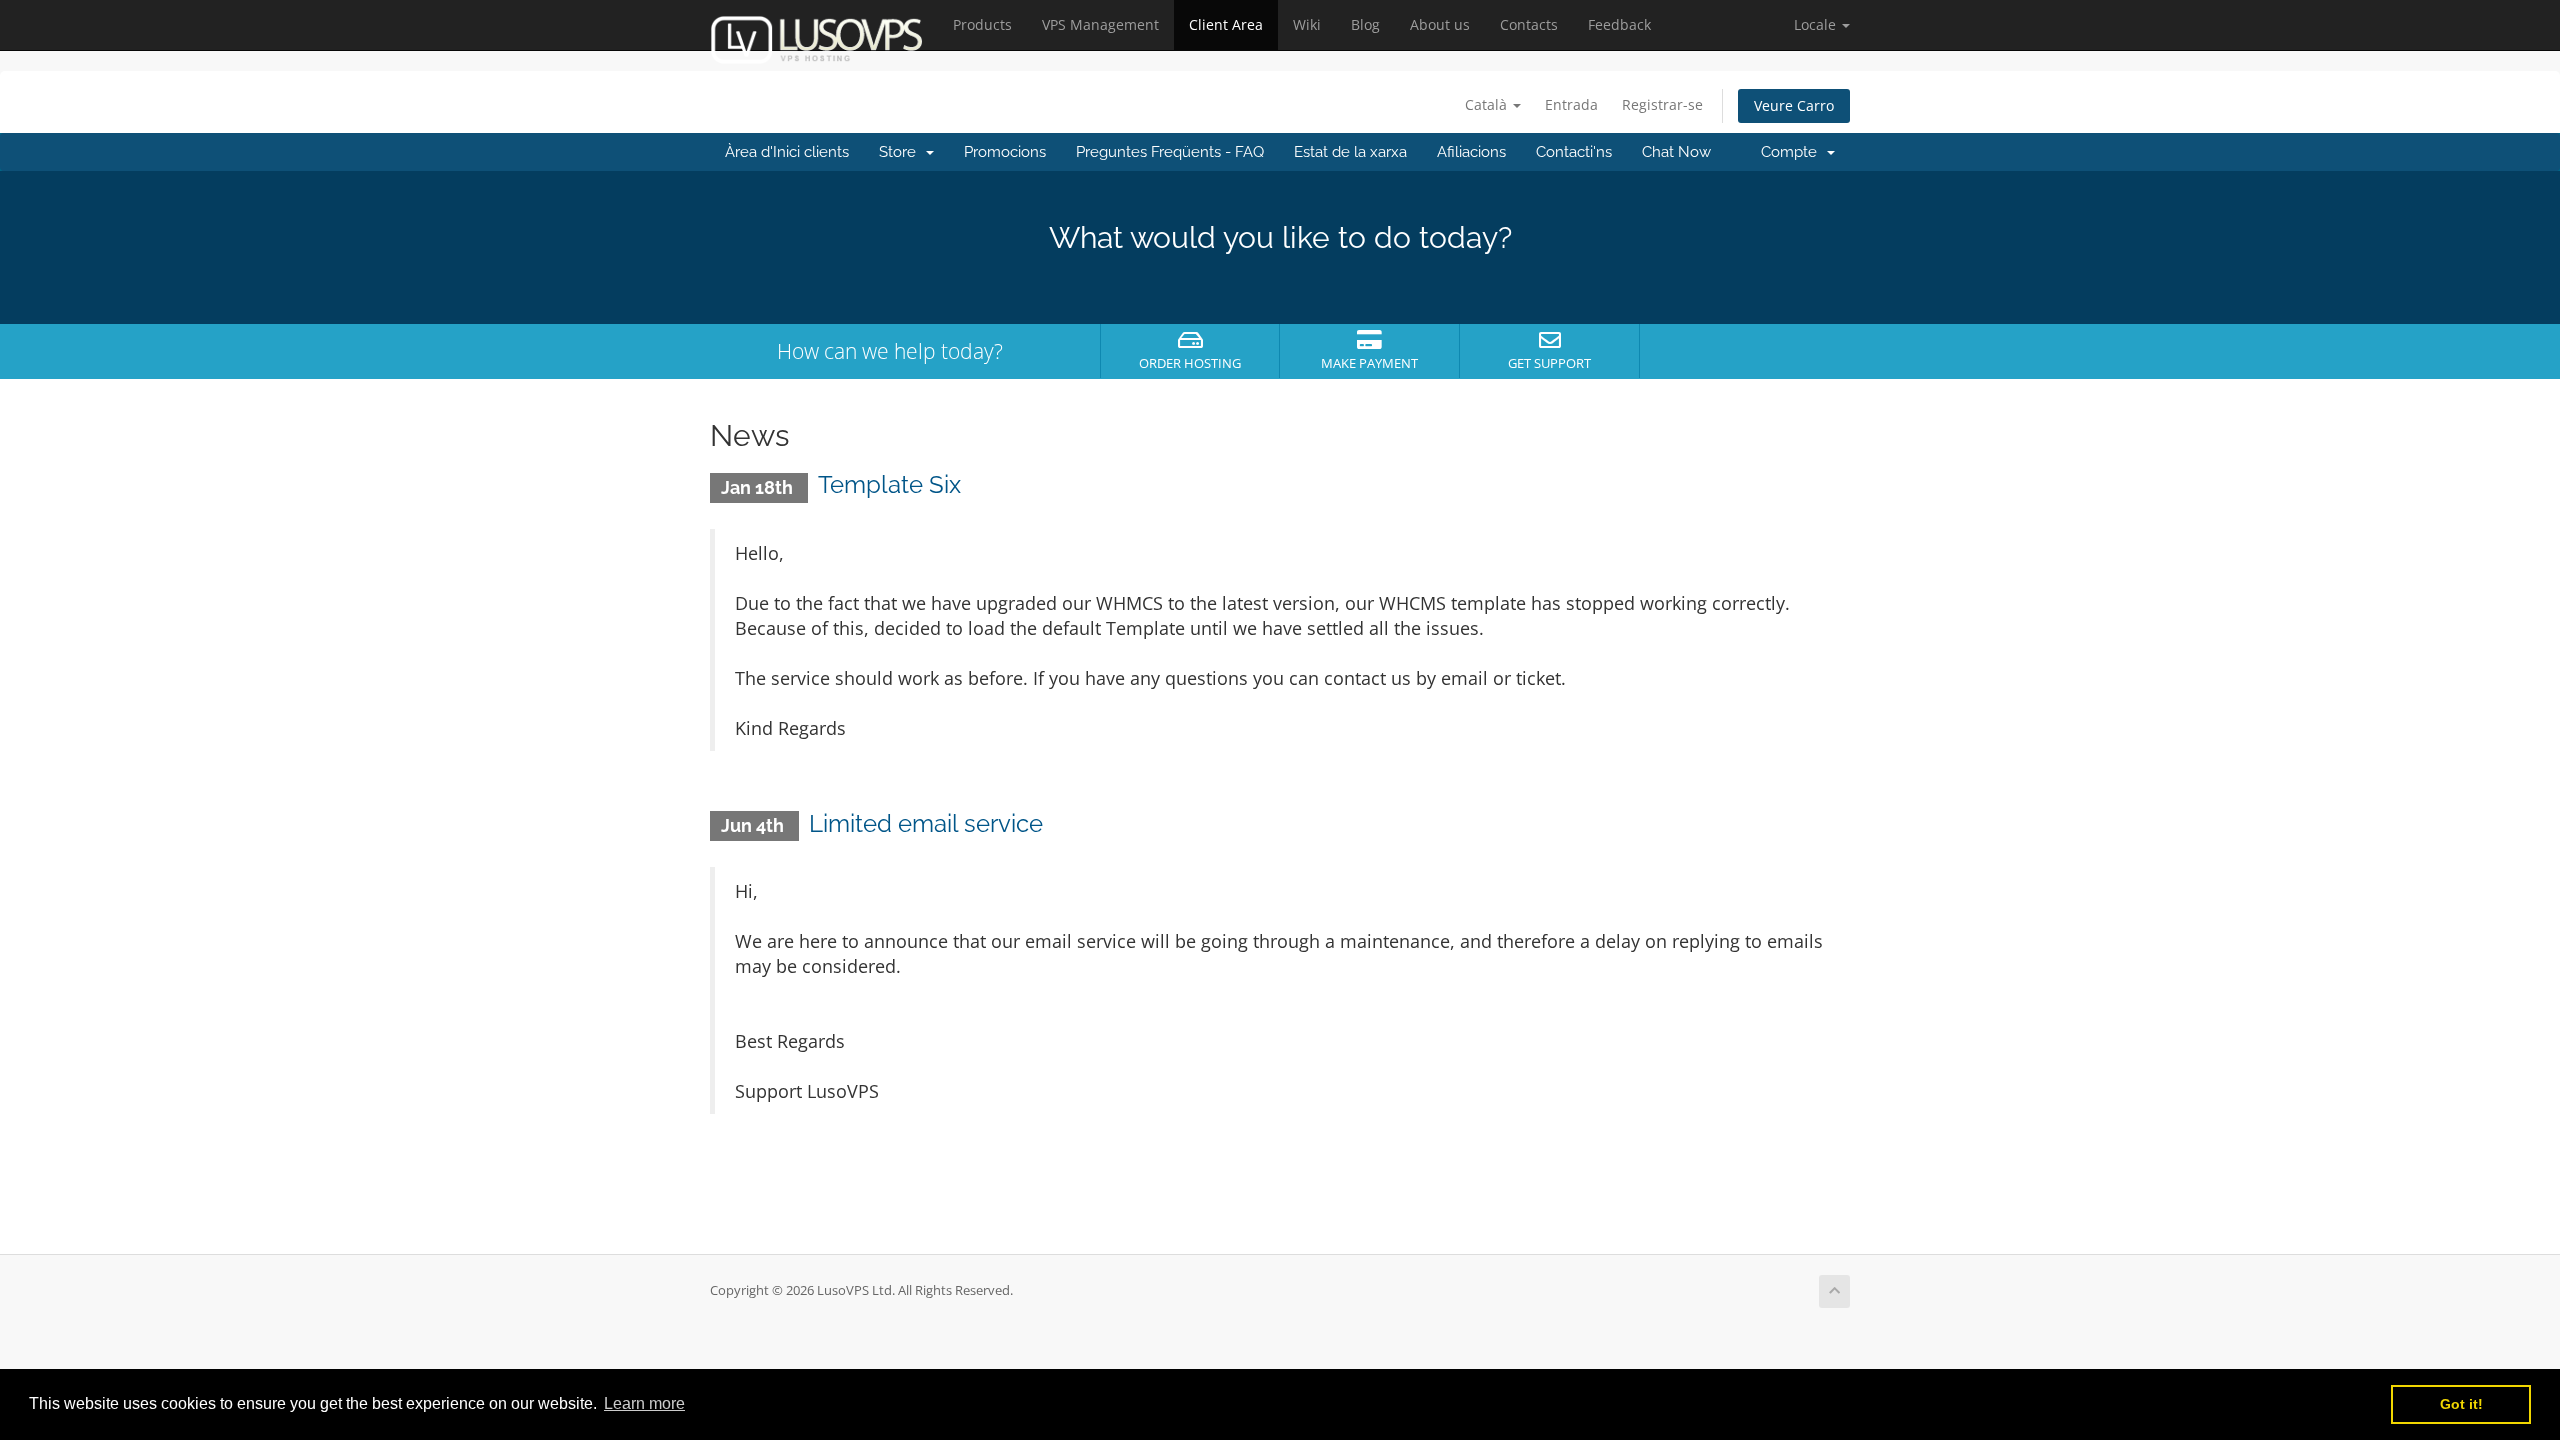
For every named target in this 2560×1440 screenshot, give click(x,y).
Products (982, 24)
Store (901, 152)
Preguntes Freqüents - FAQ (1170, 152)
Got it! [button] (2461, 1404)
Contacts (1529, 24)
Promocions (1005, 152)
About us (1440, 24)
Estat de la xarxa (1350, 152)
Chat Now (1676, 152)
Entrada (1571, 104)
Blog (1365, 24)
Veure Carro (1794, 105)
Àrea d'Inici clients (787, 152)
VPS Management (1100, 24)
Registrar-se (1662, 104)
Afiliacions (1471, 152)
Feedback (1619, 24)
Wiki (1307, 24)
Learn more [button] (644, 1403)
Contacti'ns (1574, 152)
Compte (1793, 152)
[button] (1822, 25)
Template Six (889, 484)
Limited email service (926, 823)
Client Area (1226, 24)
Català (1488, 104)
